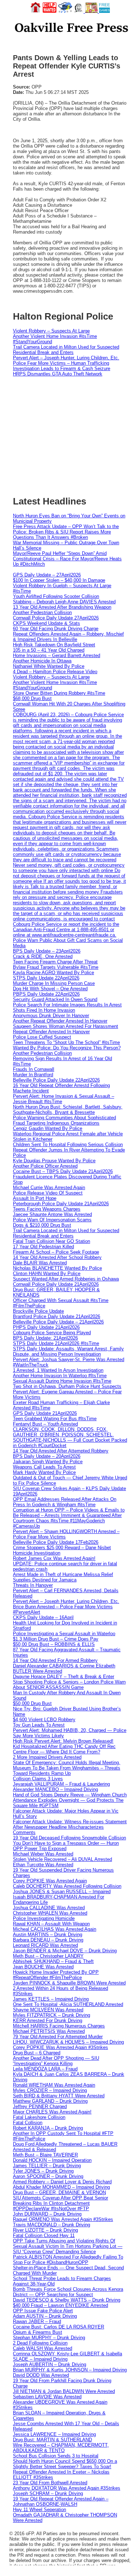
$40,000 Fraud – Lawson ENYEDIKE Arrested (60, 2305)
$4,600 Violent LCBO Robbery (44, 1720)
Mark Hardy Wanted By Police (44, 1472)
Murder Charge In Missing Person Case (54, 983)
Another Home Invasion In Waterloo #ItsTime (60, 1376)
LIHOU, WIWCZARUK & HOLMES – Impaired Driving (68, 2042)
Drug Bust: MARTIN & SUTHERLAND (52, 2440)
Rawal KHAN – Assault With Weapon (51, 1924)
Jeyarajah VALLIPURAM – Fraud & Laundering (61, 1784)
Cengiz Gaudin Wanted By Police (48, 1128)
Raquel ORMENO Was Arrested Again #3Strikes (63, 2219)
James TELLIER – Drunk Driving (47, 2166)
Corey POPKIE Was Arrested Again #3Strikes (60, 2047)
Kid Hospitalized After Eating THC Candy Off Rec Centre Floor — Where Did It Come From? (64, 1749)
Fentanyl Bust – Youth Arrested (45, 1424)
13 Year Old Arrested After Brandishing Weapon (62, 607)
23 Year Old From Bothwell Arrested (50, 2483)
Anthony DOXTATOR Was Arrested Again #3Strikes (67, 2488)
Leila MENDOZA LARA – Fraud (45, 2069)
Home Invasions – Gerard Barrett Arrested (57, 655)
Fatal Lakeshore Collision (39, 2117)
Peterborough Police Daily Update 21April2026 (61, 1204)
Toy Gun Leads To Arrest (39, 1725)
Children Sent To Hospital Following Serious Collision (68, 1145)
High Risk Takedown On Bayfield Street (54, 645)
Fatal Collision (28, 2123)
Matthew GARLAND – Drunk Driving (50, 2101)
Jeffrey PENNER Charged (40, 2106)
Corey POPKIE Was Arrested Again (50, 1881)
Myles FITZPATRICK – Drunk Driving (52, 2015)
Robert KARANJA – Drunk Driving (48, 2128)
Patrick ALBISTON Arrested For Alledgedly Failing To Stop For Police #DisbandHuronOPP (68, 2260)
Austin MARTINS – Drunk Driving (48, 1935)
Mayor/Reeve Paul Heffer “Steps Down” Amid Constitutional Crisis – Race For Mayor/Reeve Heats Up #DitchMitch (67, 559)
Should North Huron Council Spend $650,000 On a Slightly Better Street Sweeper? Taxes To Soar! (65, 2464)
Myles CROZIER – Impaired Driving (50, 2090)
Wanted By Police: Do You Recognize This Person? (67, 1048)
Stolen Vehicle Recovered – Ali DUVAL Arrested (62, 1859)
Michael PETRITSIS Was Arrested (49, 2031)
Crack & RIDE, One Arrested (43, 956)
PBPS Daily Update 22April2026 (46, 994)
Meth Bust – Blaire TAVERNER (45, 2155)
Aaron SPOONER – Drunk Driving (48, 2176)
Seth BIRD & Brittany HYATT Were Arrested (59, 2096)
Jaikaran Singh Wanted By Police (48, 1462)
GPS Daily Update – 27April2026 (47, 575)
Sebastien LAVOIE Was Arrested (47, 2397)
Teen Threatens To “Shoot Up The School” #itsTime (66, 1042)
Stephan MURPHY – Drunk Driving (49, 2338)
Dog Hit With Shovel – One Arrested (50, 989)
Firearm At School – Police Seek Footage (56, 1252)
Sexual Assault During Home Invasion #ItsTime (62, 1381)
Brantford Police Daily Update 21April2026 (57, 1316)
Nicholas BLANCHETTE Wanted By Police (57, 1268)
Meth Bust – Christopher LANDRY (48, 1956)
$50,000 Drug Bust (32, 1703)
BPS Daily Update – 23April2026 (47, 951)
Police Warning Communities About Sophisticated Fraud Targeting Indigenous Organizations (64, 1120)
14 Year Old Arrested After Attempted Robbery (61, 1451)
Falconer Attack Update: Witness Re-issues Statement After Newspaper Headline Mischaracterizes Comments (70, 1827)
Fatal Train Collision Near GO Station (52, 1241)
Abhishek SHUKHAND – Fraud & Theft (53, 1961)
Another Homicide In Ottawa (42, 661)
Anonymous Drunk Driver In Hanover (51, 1016)
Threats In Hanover (33, 1585)
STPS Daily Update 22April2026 (46, 978)
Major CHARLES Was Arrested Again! (52, 2112)
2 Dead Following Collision (40, 2343)
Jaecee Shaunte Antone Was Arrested (52, 1214)
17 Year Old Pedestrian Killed (43, 1247)
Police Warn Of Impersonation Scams (52, 1220)
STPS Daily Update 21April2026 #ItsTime (56, 1343)
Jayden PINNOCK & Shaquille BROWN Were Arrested (69, 1983)
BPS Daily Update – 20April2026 (47, 1456)
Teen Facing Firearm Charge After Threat (55, 962)
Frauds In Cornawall (34, 1069)
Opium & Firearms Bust (38, 2332)
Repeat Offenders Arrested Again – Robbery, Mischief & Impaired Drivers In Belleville (68, 637)
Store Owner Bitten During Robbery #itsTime (59, 693)
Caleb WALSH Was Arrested (43, 2348)
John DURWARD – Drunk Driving (47, 2214)
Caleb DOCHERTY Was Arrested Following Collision (67, 1886)
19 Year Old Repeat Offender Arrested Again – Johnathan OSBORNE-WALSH (61, 2501)
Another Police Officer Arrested (45, 1166)
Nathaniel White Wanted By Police (49, 666)
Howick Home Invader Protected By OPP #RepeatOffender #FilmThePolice (56, 1975)
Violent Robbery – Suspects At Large (51, 331)
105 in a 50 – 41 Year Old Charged (49, 650)
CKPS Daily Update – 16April (43, 1617)
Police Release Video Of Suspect (48, 1193)
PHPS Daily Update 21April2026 (46, 1327)
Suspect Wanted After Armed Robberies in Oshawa (66, 1279)
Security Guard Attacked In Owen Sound (55, 999)
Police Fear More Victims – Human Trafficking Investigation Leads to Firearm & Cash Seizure (62, 366)
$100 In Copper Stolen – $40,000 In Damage (59, 580)
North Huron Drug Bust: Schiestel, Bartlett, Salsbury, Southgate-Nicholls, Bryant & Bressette (68, 1110)
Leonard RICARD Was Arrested (45, 1945)
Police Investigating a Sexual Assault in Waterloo (64, 1634)
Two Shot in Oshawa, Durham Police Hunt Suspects (67, 1386)
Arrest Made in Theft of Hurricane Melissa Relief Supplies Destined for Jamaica (63, 1577)
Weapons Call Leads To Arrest (44, 1467)
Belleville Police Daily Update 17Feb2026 (56, 1542)
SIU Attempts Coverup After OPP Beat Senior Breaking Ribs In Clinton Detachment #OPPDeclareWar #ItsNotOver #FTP (60, 2203)
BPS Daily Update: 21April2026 (45, 1338)
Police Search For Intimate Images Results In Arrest (67, 1005)
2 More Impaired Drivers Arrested (47, 1757)
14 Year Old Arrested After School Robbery (57, 1257)
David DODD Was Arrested (41, 2375)
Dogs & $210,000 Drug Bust (42, 1225)
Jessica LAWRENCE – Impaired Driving (54, 2434)
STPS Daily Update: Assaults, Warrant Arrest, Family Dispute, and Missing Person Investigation (68, 1351)
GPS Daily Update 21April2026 (45, 1413)
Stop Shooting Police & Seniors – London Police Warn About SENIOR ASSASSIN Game (69, 1685)
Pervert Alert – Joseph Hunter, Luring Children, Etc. (66, 358)
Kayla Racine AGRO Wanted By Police (53, 973)
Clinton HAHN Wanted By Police (47, 1273)
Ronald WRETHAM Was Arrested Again (54, 2085)
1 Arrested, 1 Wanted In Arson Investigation (58, 1370)
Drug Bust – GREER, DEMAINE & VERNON (59, 2192)
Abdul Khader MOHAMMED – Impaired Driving (61, 2187)
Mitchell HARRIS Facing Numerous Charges (59, 2026)
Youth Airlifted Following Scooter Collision (56, 596)
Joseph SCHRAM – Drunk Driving (48, 2493)
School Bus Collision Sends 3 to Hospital (56, 2456)
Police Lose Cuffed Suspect (42, 1037)
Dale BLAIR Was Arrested (40, 1263)
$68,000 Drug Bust (32, 698)
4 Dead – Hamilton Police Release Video (55, 672)
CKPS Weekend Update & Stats (46, 623)
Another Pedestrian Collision (42, 612)
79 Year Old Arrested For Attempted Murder (58, 2037)
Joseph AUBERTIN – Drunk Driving (50, 2364)
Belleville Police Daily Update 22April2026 (56, 1080)
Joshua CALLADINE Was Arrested (49, 1908)
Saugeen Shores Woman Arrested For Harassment (66, 1026)
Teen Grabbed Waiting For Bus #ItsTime (55, 1419)
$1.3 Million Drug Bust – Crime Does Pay (56, 1639)
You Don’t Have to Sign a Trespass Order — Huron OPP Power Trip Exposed (66, 1846)
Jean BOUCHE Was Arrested (43, 1967)
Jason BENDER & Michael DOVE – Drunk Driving (65, 1951)
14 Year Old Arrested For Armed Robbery (55, 1660)
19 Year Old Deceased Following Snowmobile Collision (69, 1838)
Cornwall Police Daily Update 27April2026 (56, 618)
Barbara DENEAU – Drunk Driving (48, 1940)
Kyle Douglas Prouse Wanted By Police (54, 1161)
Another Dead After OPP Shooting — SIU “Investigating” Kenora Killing (56, 2061)
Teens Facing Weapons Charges (47, 1209)
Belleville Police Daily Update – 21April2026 (58, 1322)
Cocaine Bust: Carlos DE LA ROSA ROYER (59, 2327)
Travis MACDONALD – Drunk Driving (52, 2225)
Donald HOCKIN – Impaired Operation (52, 2160)
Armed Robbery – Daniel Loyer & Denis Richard (62, 2182)
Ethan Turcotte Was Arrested (43, 1865)
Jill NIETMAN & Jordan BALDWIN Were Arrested (64, 2391)
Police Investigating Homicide (44, 1918)
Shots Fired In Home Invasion (44, 1010)
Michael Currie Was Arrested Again (49, 1188)
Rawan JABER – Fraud (37, 2321)
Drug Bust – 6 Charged (37, 2053)
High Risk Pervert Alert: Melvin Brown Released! (63, 1741)
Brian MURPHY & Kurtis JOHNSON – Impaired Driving (70, 2370)
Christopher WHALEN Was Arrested (50, 1913)
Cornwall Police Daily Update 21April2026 (56, 1284)
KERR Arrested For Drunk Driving (48, 2020)
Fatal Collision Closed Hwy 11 (44, 2235)
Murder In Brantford (33, 1075)
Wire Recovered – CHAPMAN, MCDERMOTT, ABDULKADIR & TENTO (61, 2448)
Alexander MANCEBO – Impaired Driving (55, 1789)
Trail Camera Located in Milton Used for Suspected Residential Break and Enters (66, 350)
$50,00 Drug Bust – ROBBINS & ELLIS (54, 1644)
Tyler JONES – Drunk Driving (43, 2171)
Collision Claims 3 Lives (38, 1779)
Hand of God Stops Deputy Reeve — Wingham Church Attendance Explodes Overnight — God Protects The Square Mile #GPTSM (70, 1800)
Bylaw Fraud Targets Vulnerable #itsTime (56, 967)
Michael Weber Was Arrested (43, 1854)
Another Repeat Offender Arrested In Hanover (60, 1021)
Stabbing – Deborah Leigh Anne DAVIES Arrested (64, 602)
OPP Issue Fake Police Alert (43, 2311)
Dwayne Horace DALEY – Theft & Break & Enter (64, 1677)
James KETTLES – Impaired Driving (51, 1999)
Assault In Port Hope (35, 1198)
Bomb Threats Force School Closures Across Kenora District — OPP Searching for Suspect (68, 2292)
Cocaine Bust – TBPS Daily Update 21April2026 (63, 1171)
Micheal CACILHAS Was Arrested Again (55, 1929)
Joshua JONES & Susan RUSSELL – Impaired (62, 1892)
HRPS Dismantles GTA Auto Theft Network (58, 374)
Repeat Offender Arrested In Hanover (51, 1032)
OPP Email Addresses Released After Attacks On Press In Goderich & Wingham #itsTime (65, 1502)
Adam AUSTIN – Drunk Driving (45, 2316)
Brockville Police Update (38, 1311)
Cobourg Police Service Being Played (52, 1333)
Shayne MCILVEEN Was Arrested (48, 2010)
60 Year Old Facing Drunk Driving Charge (56, 629)
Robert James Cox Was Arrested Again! (54, 1558)
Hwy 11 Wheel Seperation (39, 2510)
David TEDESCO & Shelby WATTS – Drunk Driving (67, 2300)
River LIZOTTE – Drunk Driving (45, 2230)
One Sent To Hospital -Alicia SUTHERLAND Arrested (68, 2004)
